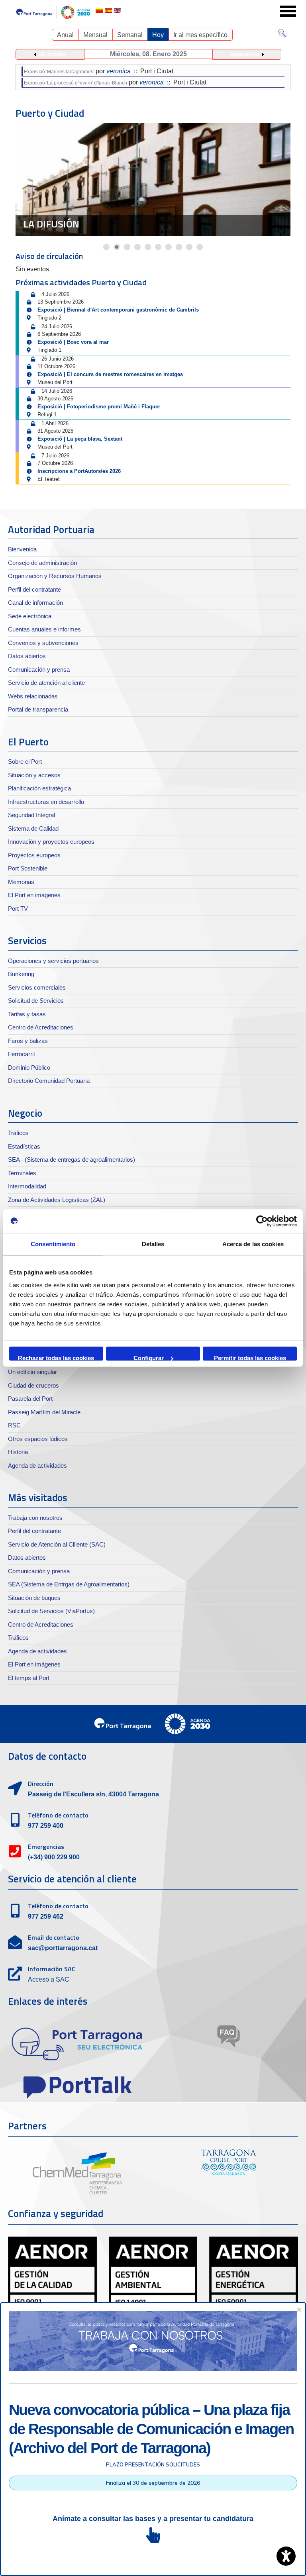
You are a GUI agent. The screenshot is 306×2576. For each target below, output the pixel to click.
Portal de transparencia (38, 709)
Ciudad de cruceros (73, 224)
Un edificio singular (32, 1372)
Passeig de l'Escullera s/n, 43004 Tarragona (93, 1794)
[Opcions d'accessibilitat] (286, 2556)
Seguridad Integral (31, 815)
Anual (65, 35)
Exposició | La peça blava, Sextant (80, 439)
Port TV (18, 909)
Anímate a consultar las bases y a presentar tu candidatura (153, 2519)
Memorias (21, 882)
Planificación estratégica (39, 788)
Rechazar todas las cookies (56, 1358)
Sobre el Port (25, 762)
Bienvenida (22, 549)
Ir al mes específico (200, 35)
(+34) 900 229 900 (54, 1857)
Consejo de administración (42, 563)
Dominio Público (29, 1067)
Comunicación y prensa (39, 669)
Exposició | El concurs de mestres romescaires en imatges (110, 374)
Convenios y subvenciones (43, 643)
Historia (18, 1452)
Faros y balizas (28, 1041)
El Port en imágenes (34, 895)
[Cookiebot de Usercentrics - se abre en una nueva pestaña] (262, 1221)
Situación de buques (34, 1598)
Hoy (158, 35)
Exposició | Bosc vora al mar (73, 342)
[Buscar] (282, 35)
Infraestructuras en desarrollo (46, 802)
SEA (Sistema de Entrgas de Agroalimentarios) (69, 1584)
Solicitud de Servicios (36, 1001)
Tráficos (18, 1133)
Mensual (95, 35)
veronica (119, 71)
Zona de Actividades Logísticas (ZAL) (57, 1200)
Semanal (130, 35)
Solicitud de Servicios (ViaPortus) (51, 1611)
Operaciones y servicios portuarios (53, 961)
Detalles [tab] (153, 1244)
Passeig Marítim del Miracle (44, 1412)
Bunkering (21, 974)
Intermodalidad (27, 1186)
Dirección (41, 1784)
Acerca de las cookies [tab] (253, 1244)
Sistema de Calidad (33, 828)
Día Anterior (52, 55)
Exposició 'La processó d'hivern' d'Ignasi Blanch (76, 83)
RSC (14, 1425)
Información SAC (52, 1969)
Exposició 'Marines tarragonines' (59, 72)
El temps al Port (29, 1678)
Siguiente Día (245, 55)
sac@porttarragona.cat (63, 1948)
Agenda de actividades (37, 1465)
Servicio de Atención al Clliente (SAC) (57, 1544)
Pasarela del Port (30, 1399)
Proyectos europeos (34, 855)
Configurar (149, 1358)
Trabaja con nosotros (35, 1518)
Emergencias (46, 1847)
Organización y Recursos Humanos (55, 576)
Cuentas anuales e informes (44, 629)
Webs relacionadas (33, 696)
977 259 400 (46, 1826)
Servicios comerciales (37, 987)
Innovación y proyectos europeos (51, 842)
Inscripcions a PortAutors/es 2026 (79, 471)
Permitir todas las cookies (250, 1358)
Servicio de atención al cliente (46, 683)
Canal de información (35, 603)
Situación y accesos (34, 775)
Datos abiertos (27, 656)
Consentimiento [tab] (53, 1244)
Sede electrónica (30, 616)
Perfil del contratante (34, 589)
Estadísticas (24, 1146)
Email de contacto (54, 1937)
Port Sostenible (28, 868)
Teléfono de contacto (58, 1815)
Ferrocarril (21, 1054)
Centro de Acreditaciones (41, 1027)
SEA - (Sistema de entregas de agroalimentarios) (72, 1160)
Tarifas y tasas (27, 1014)
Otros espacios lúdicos (38, 1439)
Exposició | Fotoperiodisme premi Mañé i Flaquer (99, 407)
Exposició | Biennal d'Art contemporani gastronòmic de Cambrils (118, 310)
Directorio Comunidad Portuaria (49, 1081)
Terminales (22, 1173)
